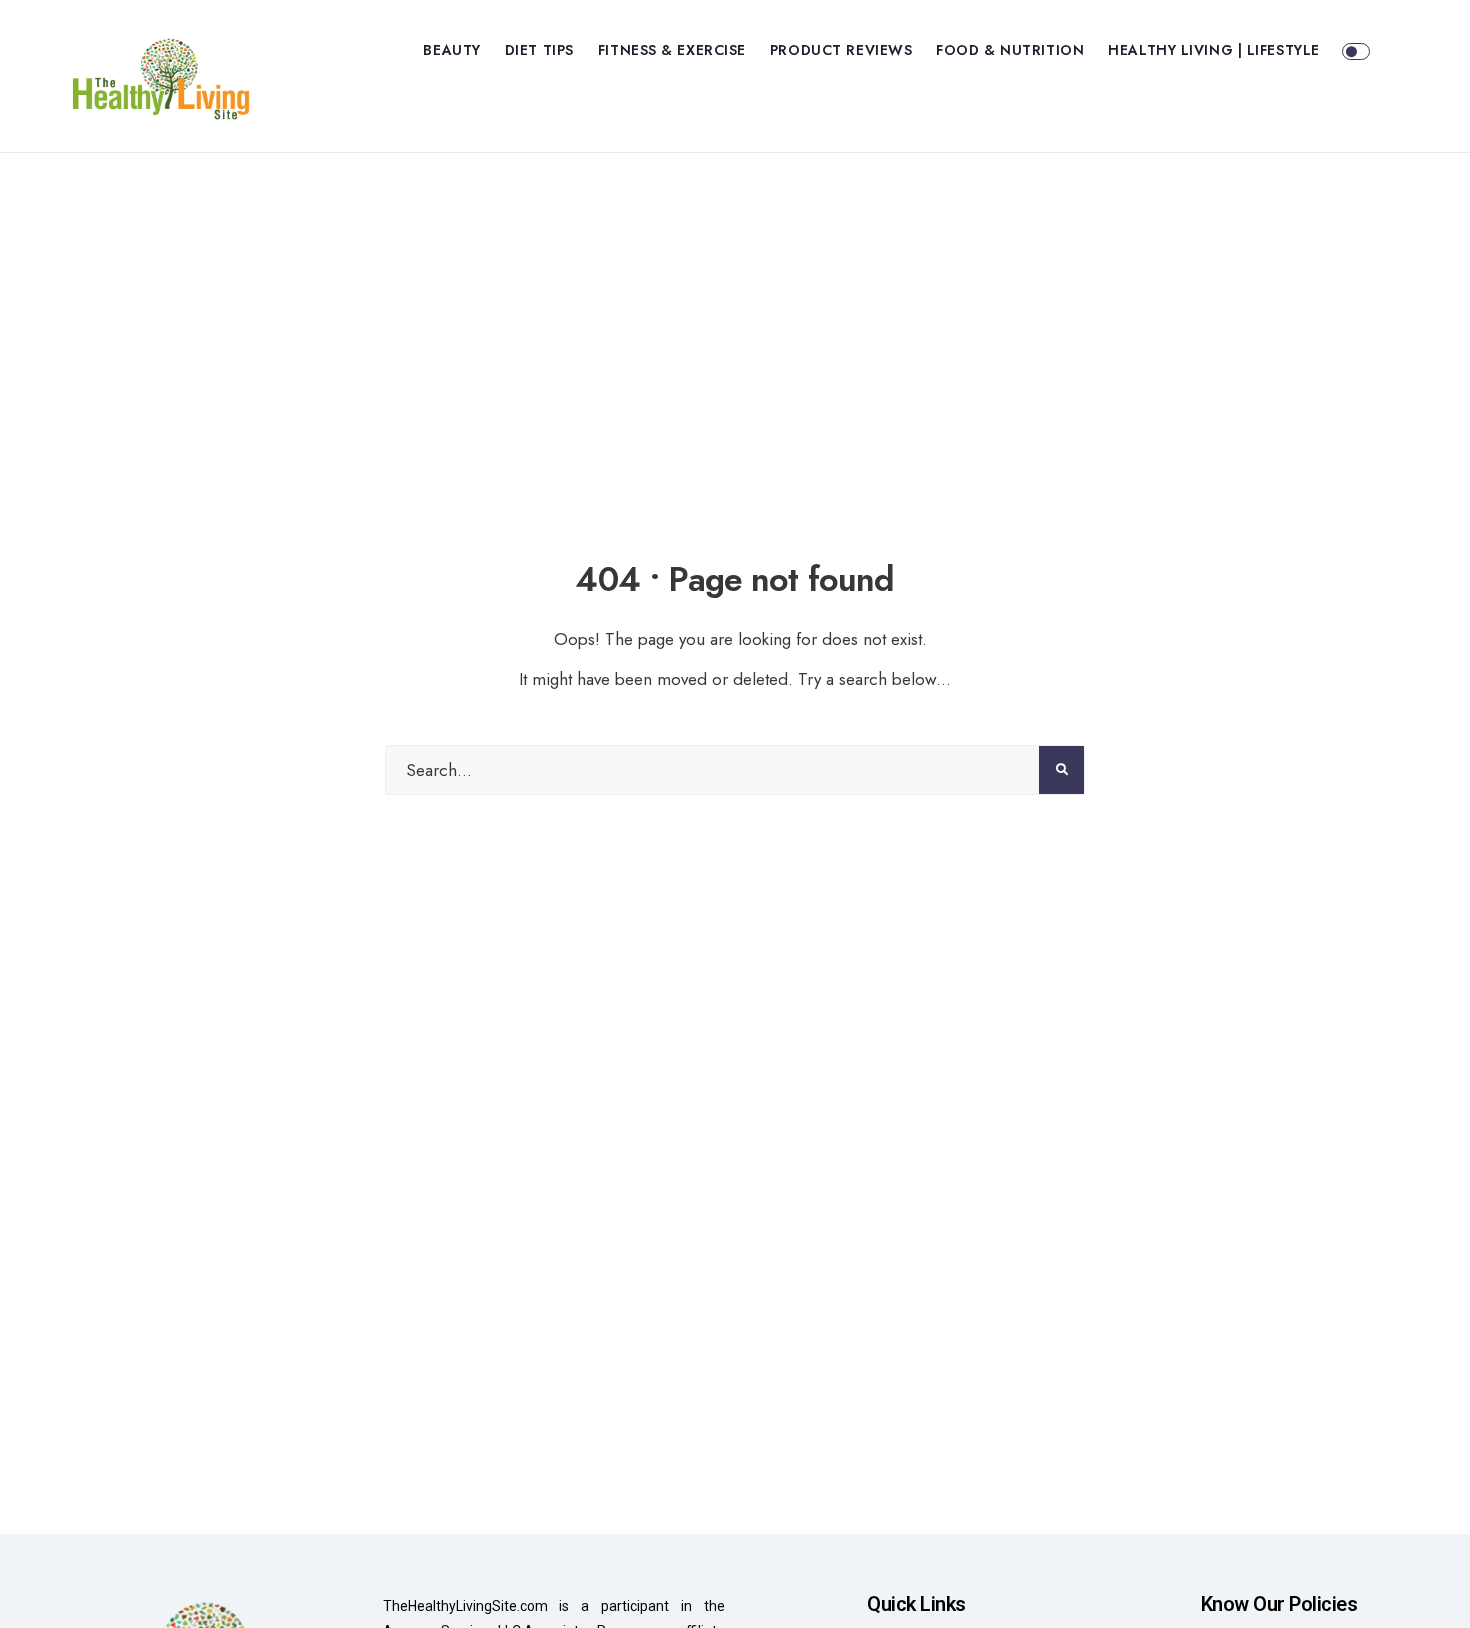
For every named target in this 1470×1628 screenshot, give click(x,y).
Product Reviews (841, 50)
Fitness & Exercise (672, 50)
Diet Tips (539, 50)
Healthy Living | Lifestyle (1214, 50)
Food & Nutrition (1010, 50)
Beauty (451, 50)
